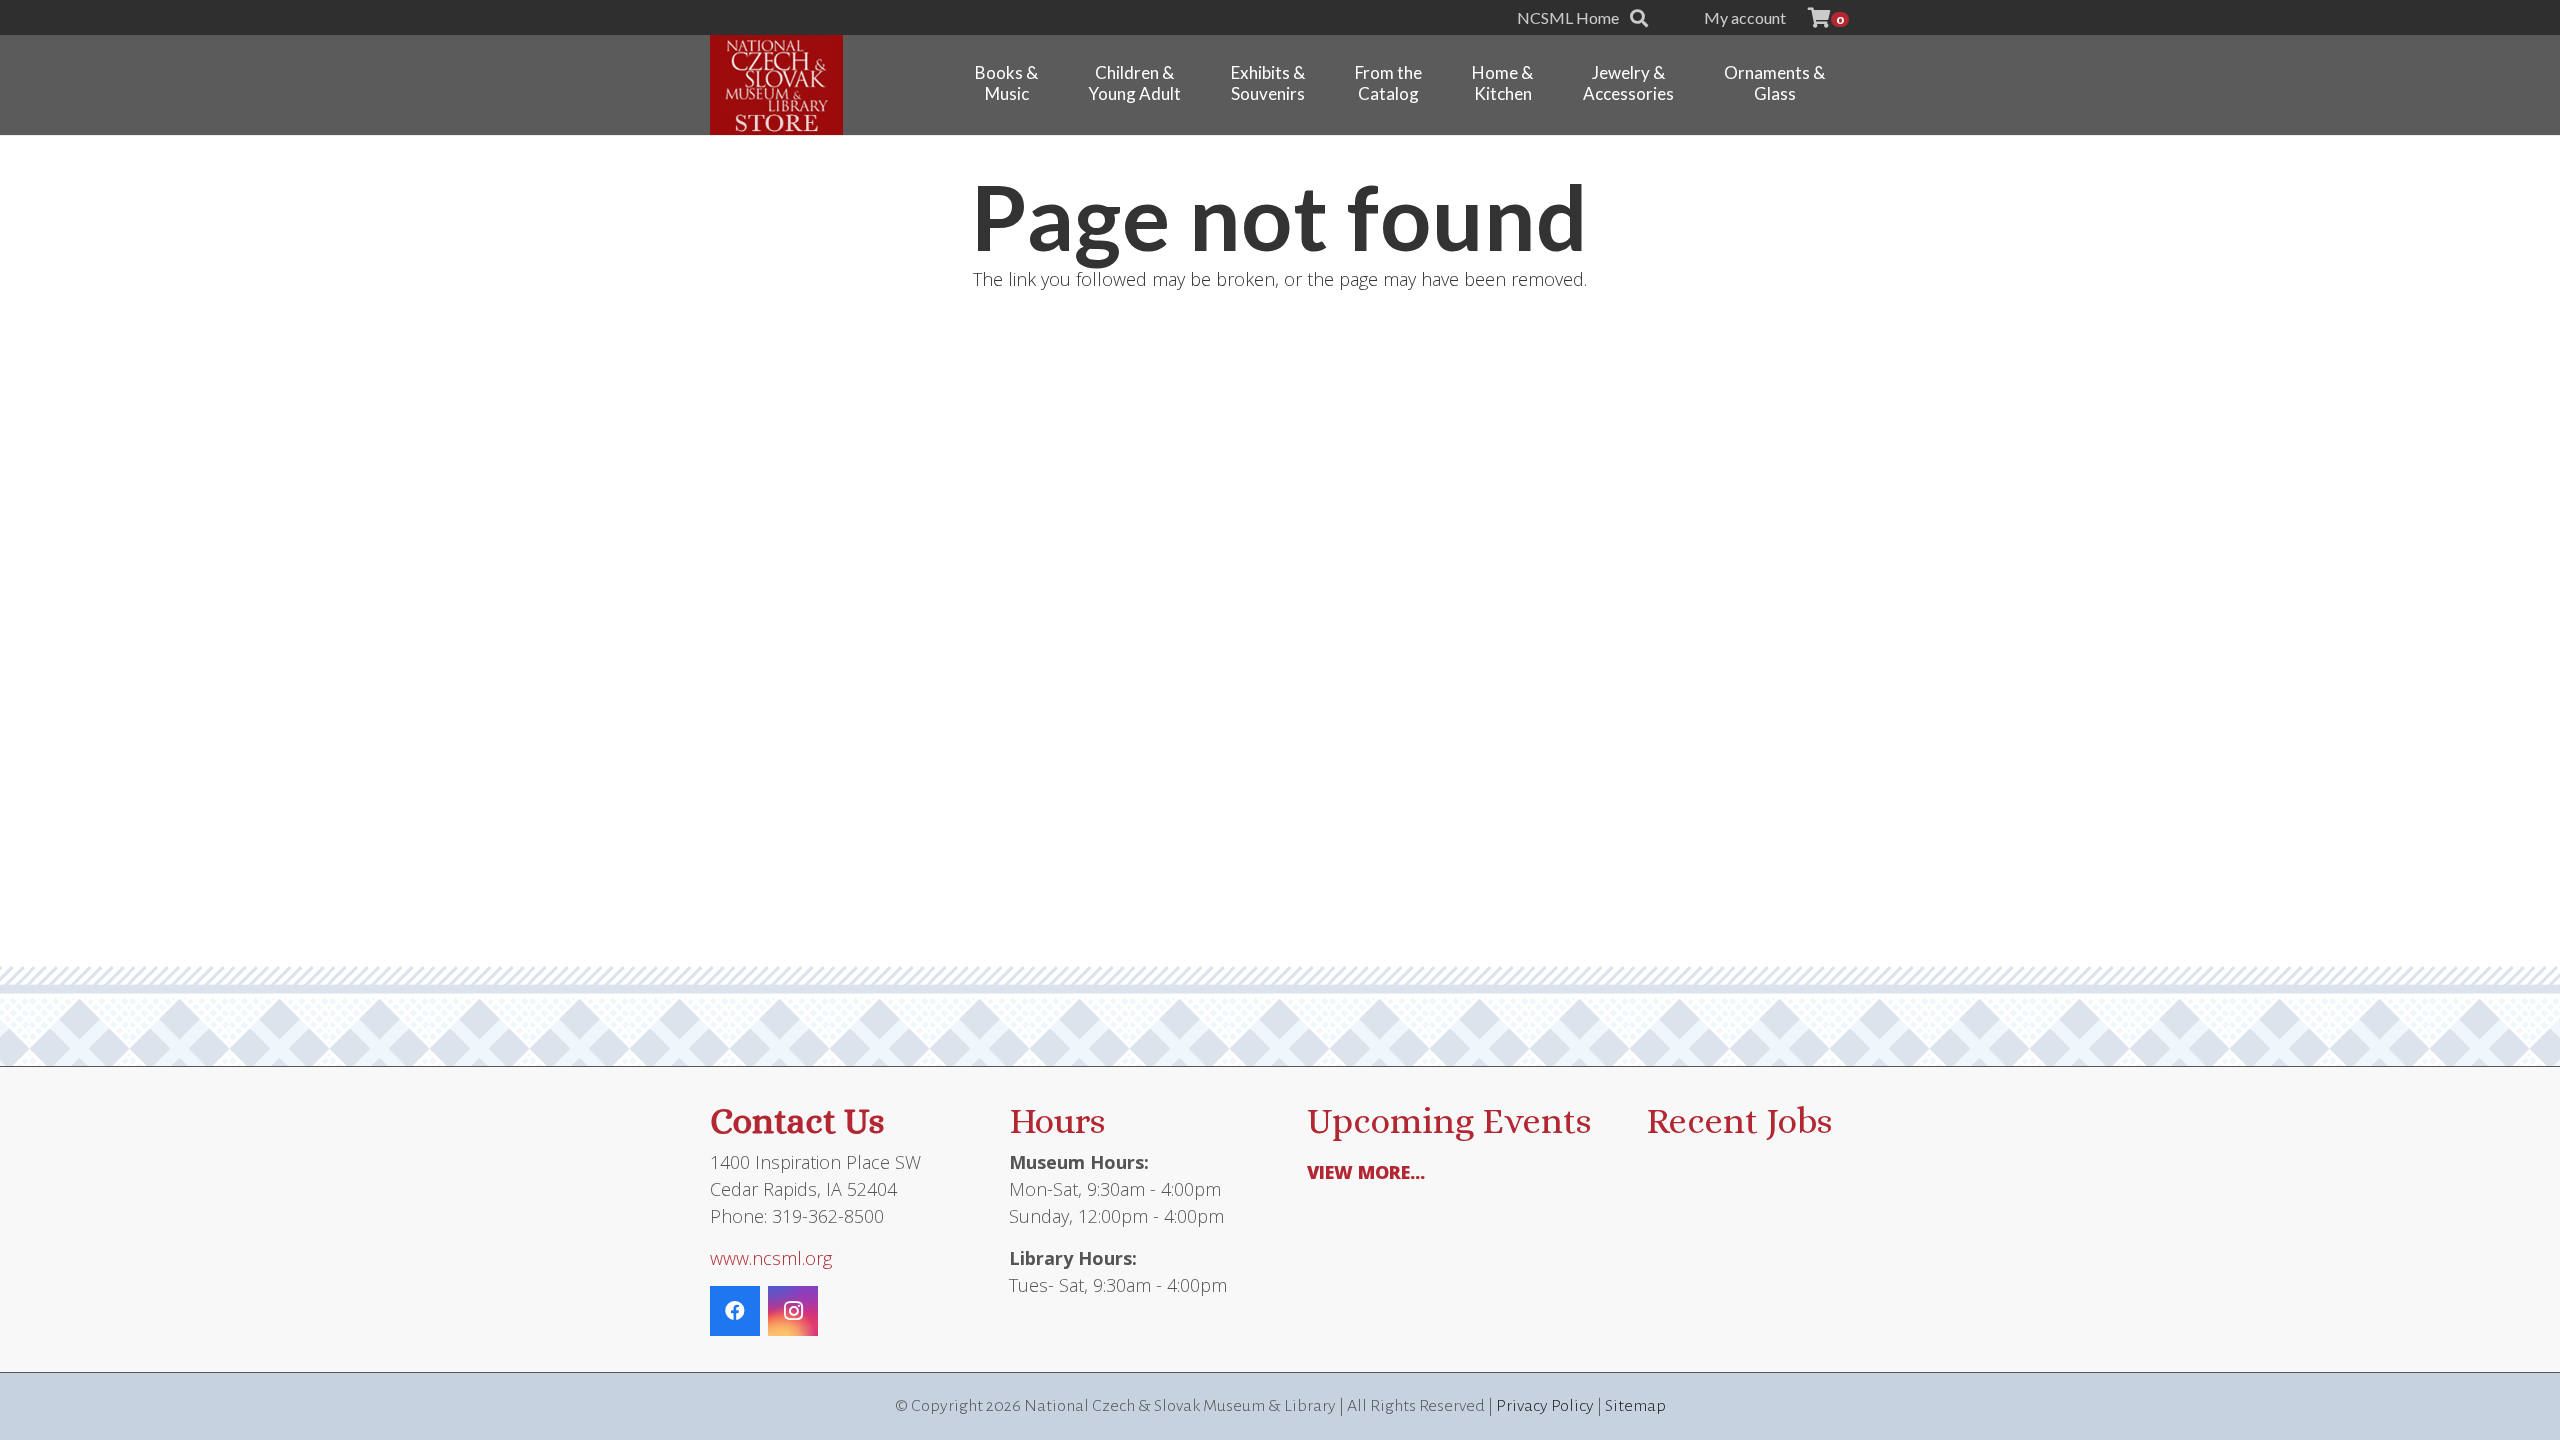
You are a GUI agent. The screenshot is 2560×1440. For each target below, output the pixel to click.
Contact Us (797, 1120)
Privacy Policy (1545, 1406)
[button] (1639, 18)
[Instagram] (793, 1311)
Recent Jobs (1739, 1120)
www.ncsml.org (771, 1258)
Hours (1057, 1120)
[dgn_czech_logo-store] (776, 85)
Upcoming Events (1449, 1120)
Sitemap (1635, 1406)
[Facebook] (735, 1311)
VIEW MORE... (1366, 1172)
